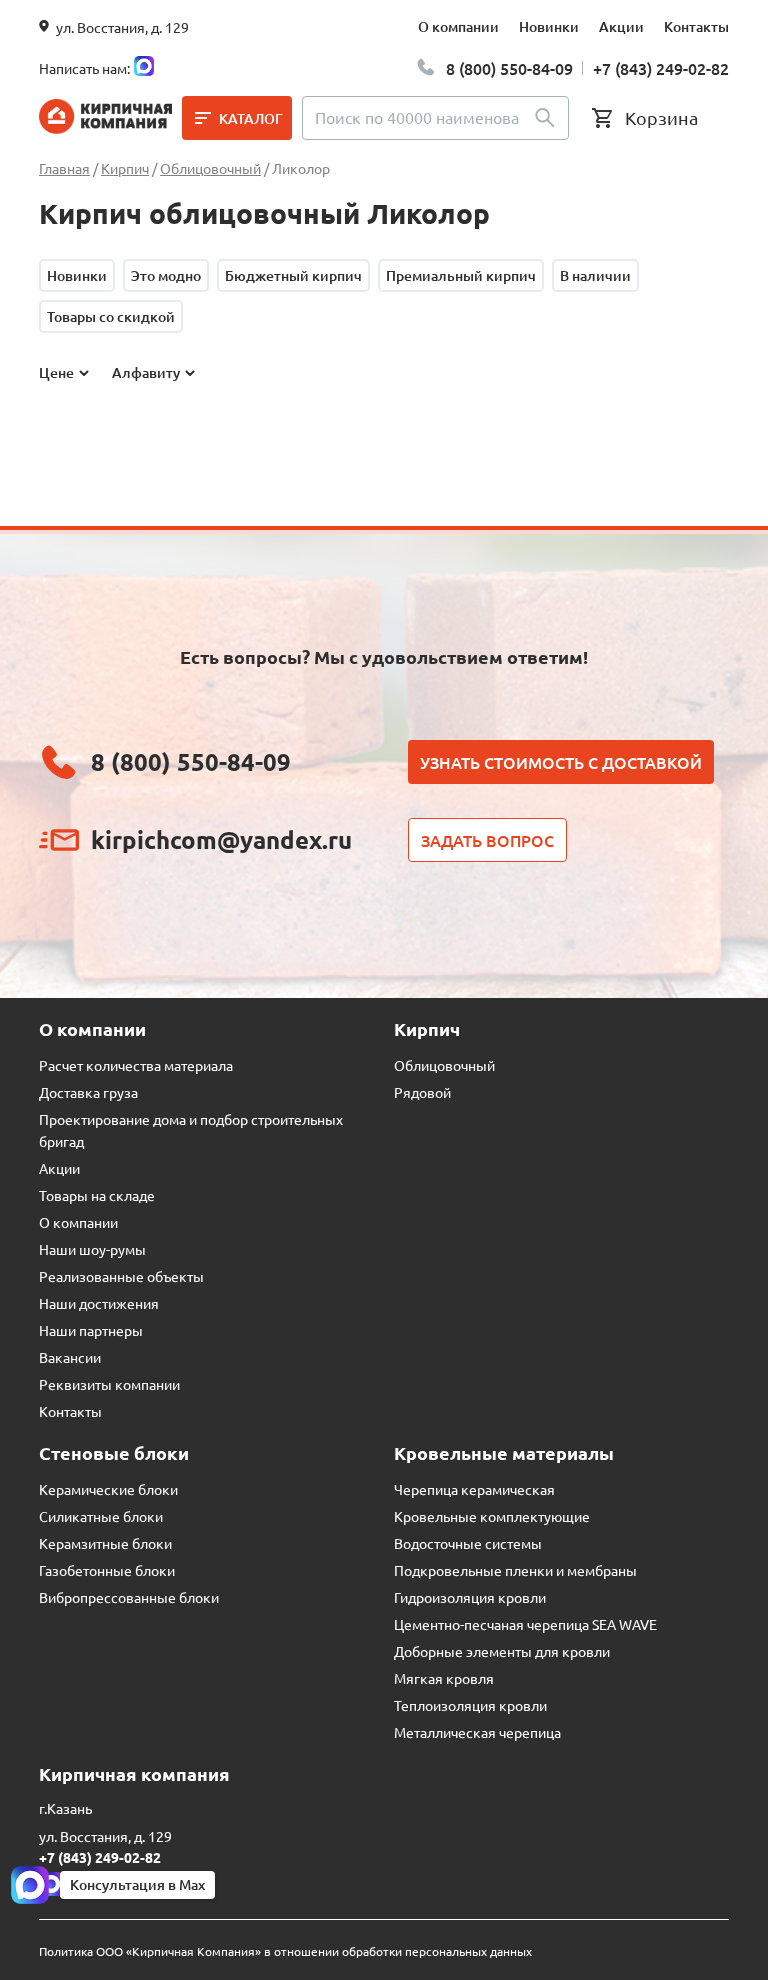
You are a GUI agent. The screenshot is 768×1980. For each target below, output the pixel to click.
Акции (621, 26)
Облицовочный (444, 1065)
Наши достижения (99, 1303)
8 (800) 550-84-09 (509, 68)
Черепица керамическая (474, 1489)
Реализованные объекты (121, 1276)
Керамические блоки (108, 1489)
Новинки (549, 26)
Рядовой (422, 1092)
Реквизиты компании (109, 1384)
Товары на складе (97, 1195)
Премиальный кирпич (461, 275)
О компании (458, 26)
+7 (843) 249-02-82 (661, 68)
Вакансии (70, 1357)
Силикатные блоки (101, 1516)
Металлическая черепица (477, 1732)
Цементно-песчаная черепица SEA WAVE (525, 1624)
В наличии (595, 275)
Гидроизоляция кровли (470, 1597)
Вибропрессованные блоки (129, 1597)
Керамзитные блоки (105, 1543)
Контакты (696, 26)
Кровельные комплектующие (492, 1516)
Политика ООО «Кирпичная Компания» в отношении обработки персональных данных (285, 1951)
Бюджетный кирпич (293, 275)
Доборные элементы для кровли (502, 1651)
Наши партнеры (91, 1330)
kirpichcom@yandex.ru (221, 839)
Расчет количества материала (136, 1065)
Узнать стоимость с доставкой (561, 762)
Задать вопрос (487, 840)
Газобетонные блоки (107, 1570)
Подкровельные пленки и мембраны (515, 1570)
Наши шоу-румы (92, 1249)
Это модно (166, 275)
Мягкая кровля (444, 1678)
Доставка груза (88, 1092)
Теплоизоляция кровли (470, 1705)
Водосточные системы (468, 1543)
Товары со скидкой (111, 316)
